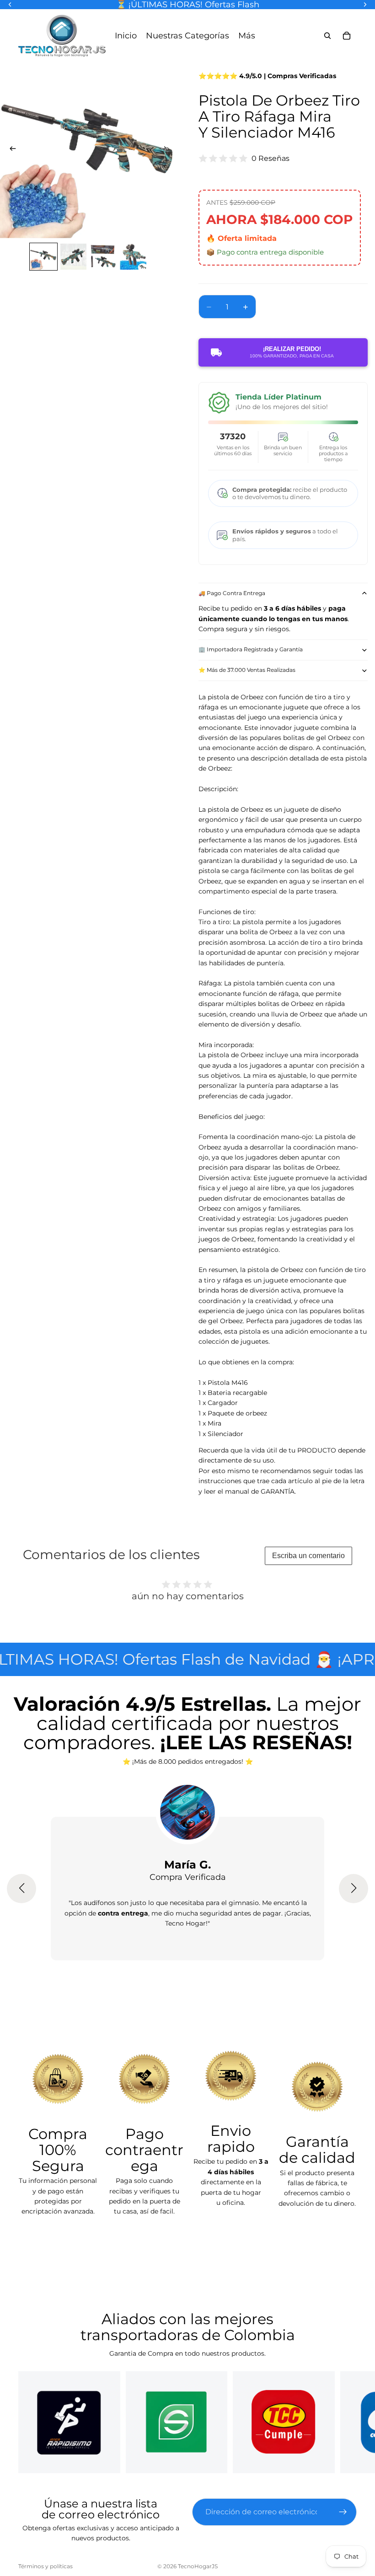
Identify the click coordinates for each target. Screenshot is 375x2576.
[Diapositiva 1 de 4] (43, 257)
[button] (21, 1889)
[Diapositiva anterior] (10, 150)
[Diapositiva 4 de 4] (133, 257)
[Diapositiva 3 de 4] (103, 257)
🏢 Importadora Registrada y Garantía (251, 649)
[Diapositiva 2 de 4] (73, 257)
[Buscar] (327, 36)
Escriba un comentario (308, 1556)
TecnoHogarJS (198, 2566)
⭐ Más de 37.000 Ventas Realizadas (247, 670)
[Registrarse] (343, 2512)
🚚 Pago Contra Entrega (232, 593)
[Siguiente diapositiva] (166, 150)
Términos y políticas (46, 2566)
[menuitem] (247, 35)
